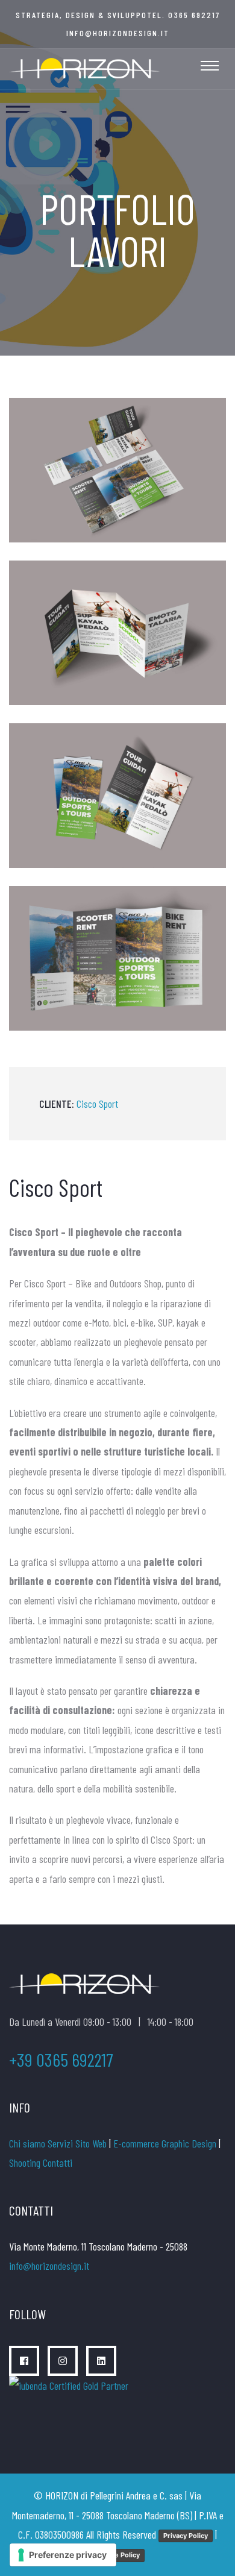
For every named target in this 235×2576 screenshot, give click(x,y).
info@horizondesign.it (118, 33)
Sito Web (91, 2143)
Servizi (60, 2143)
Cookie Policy (118, 2555)
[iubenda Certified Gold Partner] (70, 2396)
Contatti (58, 2163)
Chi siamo (27, 2143)
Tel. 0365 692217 (183, 15)
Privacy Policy (186, 2536)
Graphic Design (189, 2143)
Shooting (25, 2163)
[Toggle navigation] (210, 66)
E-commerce (136, 2143)
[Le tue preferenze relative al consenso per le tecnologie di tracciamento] (63, 2555)
